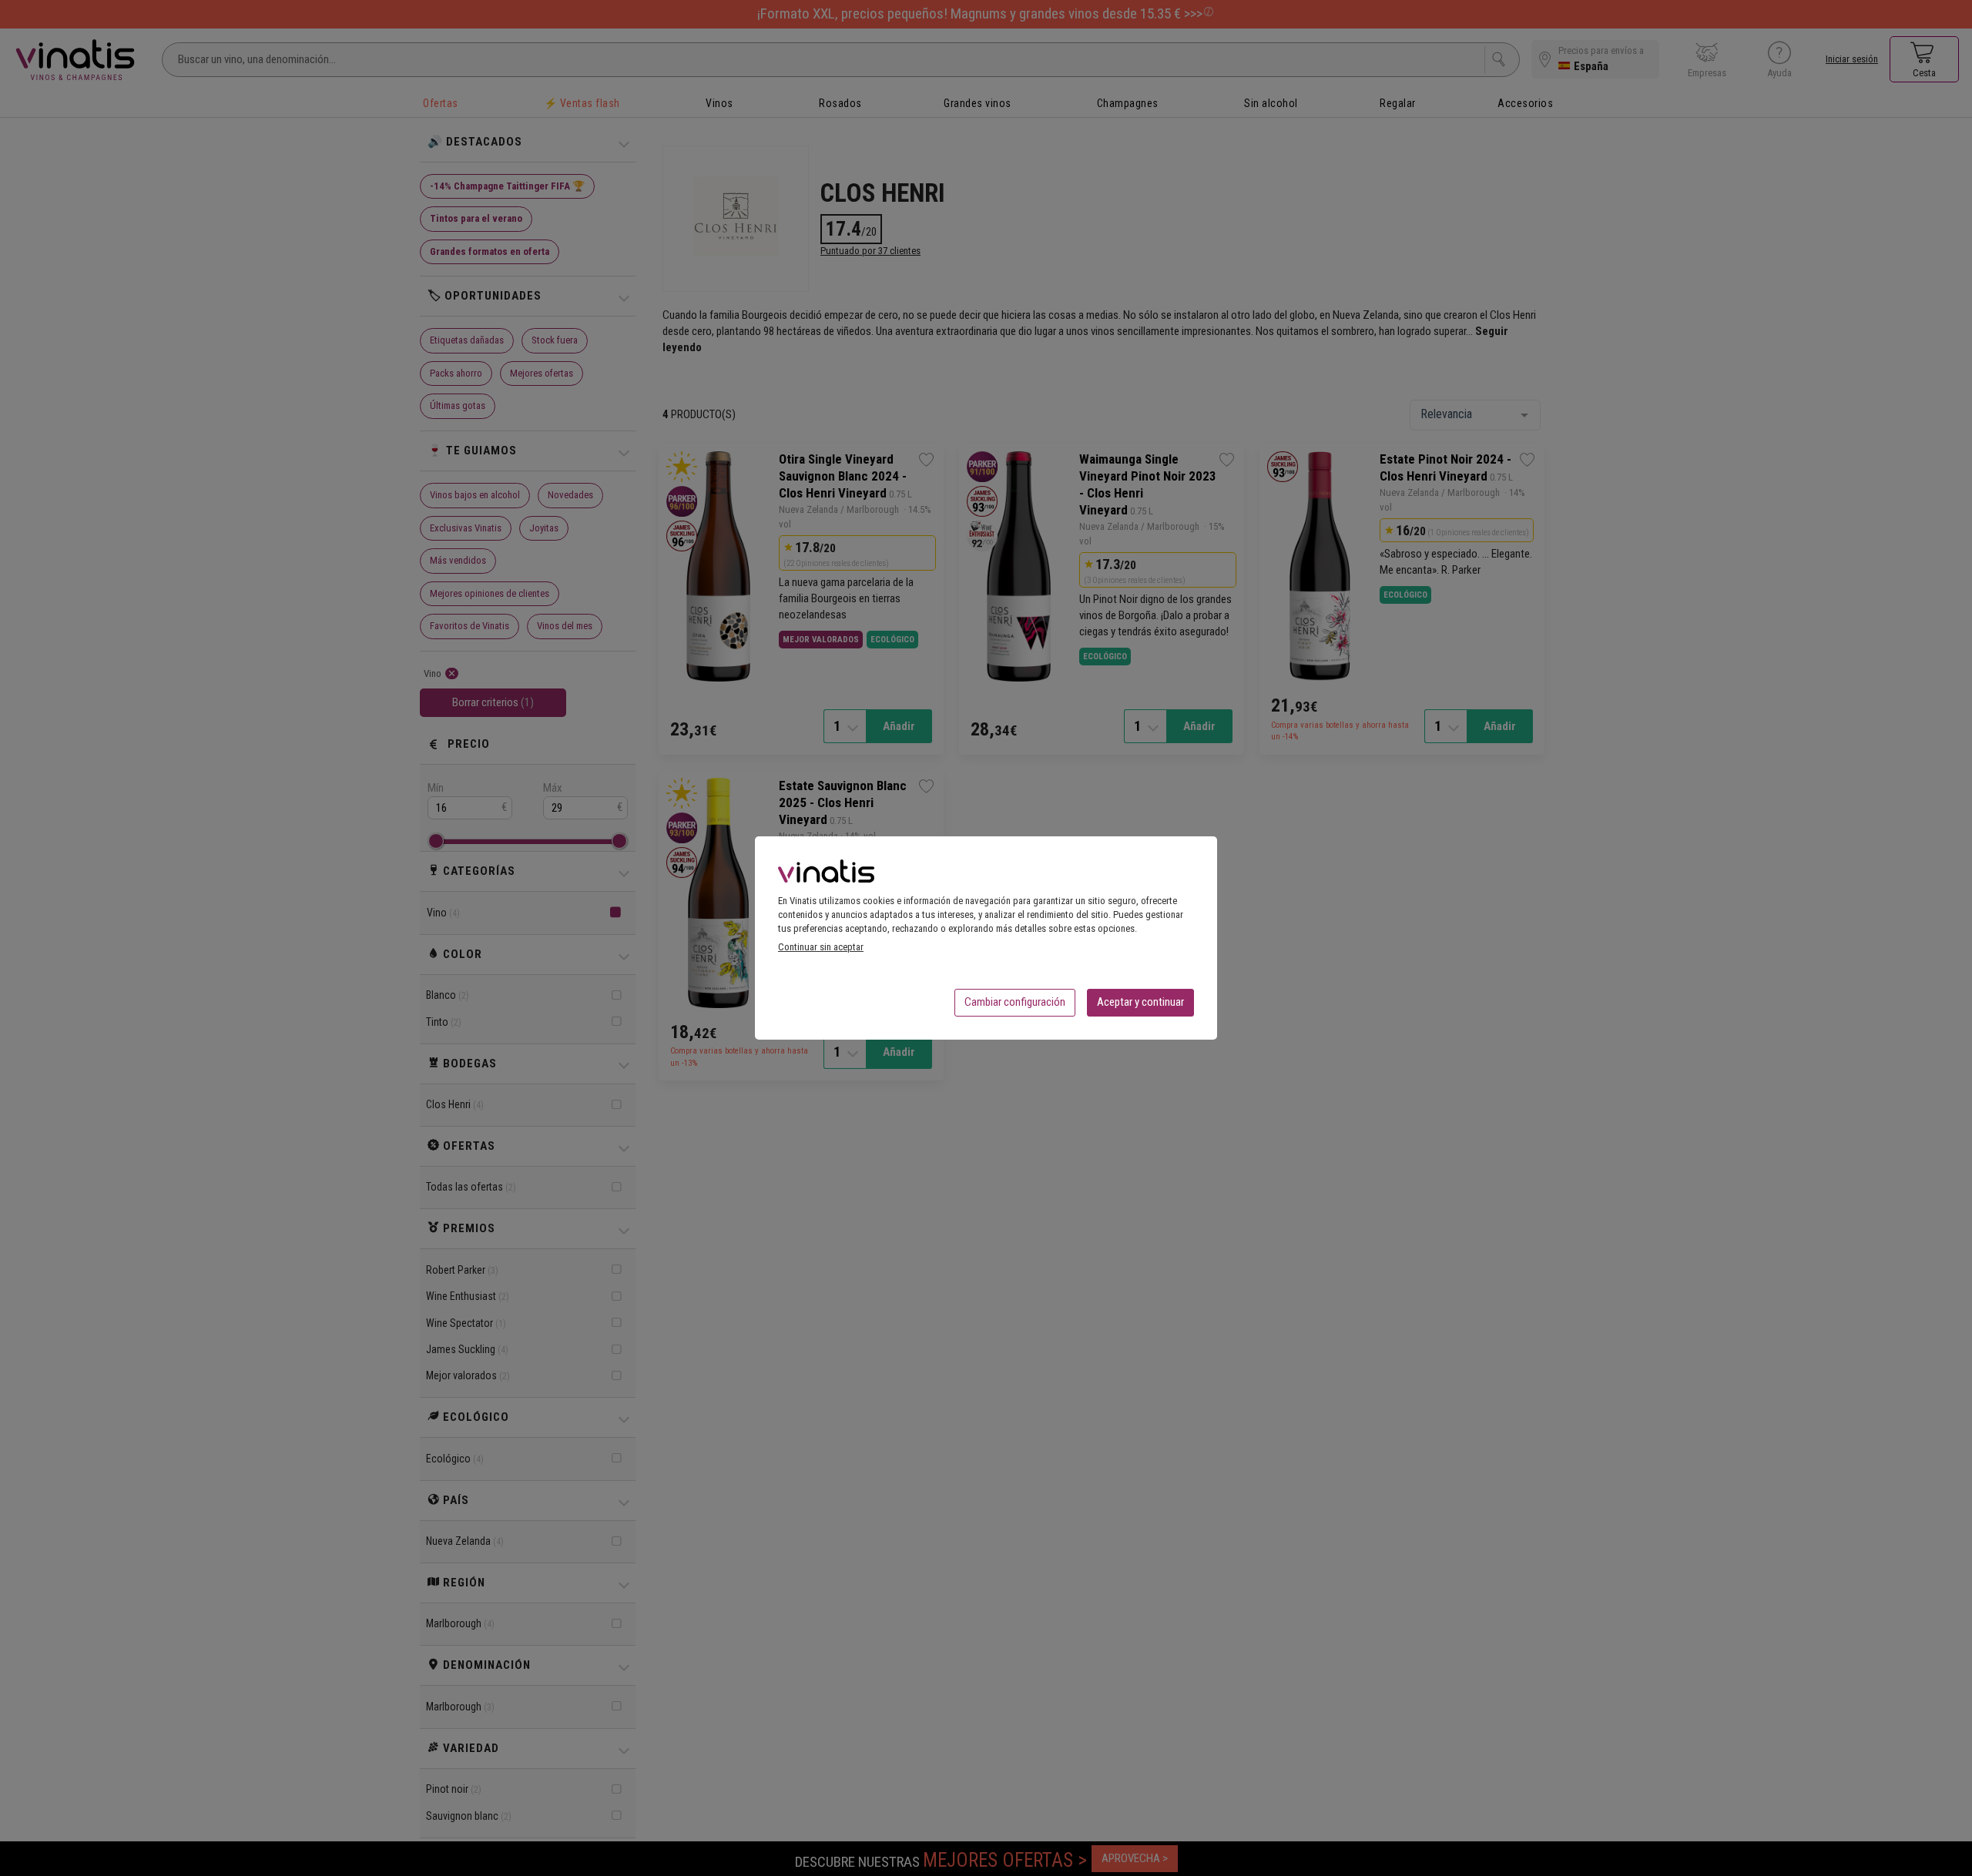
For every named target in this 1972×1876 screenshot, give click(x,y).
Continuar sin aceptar (821, 947)
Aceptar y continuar (1140, 1002)
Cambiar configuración (1015, 1002)
